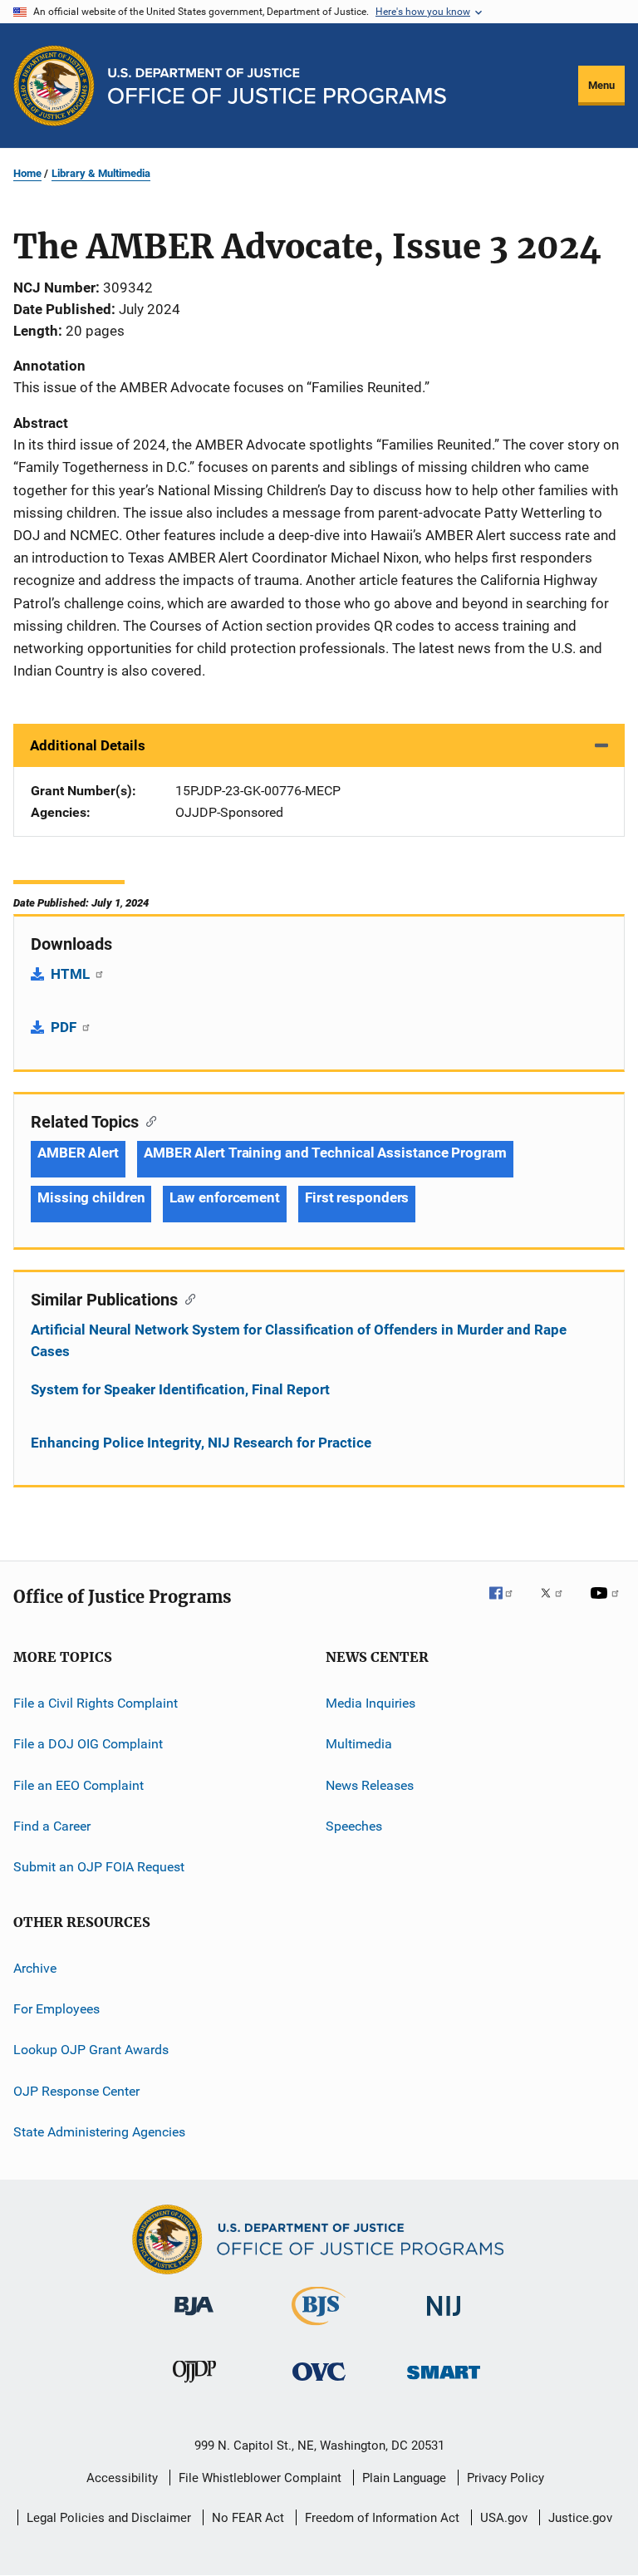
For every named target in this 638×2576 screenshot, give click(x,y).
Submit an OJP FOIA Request (99, 1867)
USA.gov (504, 2518)
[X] (557, 1605)
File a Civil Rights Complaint (96, 1703)
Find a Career (52, 1826)
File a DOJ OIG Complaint (88, 1744)
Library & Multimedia (101, 173)
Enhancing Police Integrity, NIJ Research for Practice (201, 1443)
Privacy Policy (505, 2478)
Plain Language (404, 2478)
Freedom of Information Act (382, 2518)
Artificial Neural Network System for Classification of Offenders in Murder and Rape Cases (299, 1340)
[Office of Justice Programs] (54, 86)
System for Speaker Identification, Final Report (180, 1389)
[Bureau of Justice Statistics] (319, 2328)
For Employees (56, 2009)
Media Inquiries (371, 1703)
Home (27, 173)
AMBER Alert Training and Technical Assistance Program (325, 1153)
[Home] (277, 86)
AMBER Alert (78, 1153)
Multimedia (359, 1744)
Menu (601, 85)
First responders (357, 1197)
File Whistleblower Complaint (260, 2478)
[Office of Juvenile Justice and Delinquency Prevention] (194, 2386)
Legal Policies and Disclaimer (109, 2518)
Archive (35, 1968)
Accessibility (122, 2478)
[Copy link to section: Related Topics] (147, 1120)
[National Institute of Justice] (444, 2319)
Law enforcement (225, 1197)
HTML (72, 974)
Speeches (354, 1826)
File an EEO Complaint (79, 1785)
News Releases (370, 1785)
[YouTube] (607, 1605)
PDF (65, 1027)
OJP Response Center (76, 2091)
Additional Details (88, 745)
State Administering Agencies (99, 2132)
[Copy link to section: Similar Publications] (186, 1298)
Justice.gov (580, 2518)
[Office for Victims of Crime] (319, 2384)
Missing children (91, 1197)
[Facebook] (508, 1605)
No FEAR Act (248, 2518)
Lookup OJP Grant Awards (91, 2050)
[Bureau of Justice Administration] (194, 2318)
